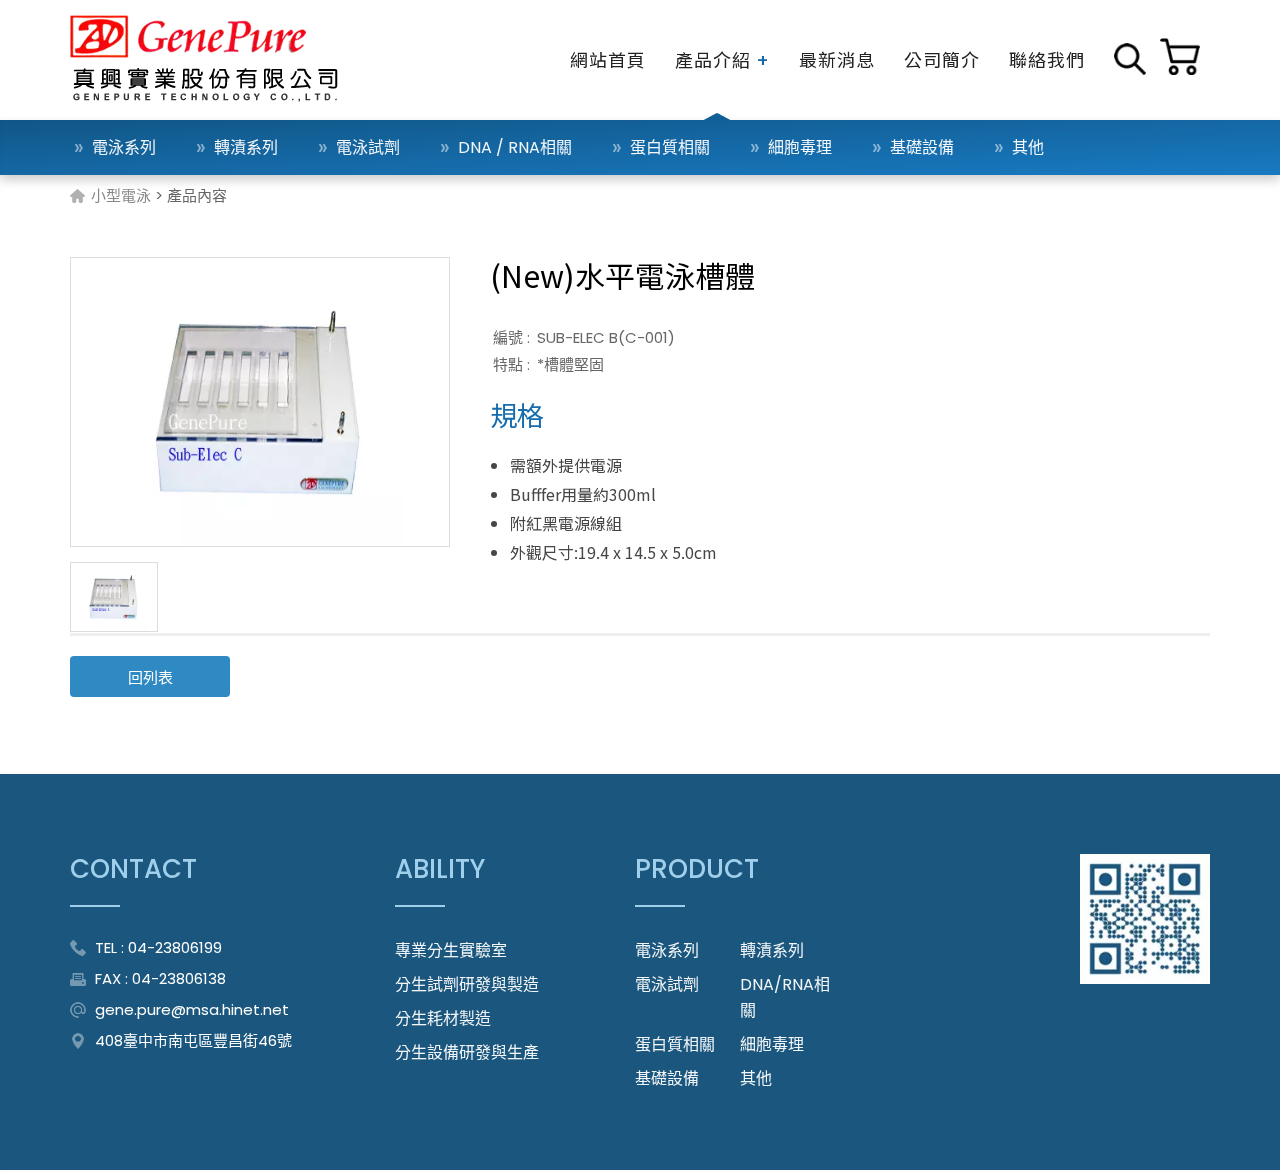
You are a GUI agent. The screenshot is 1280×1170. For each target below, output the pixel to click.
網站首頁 (608, 59)
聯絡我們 (1047, 59)
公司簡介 (942, 59)
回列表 (150, 678)
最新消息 (837, 59)
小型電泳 (121, 195)
